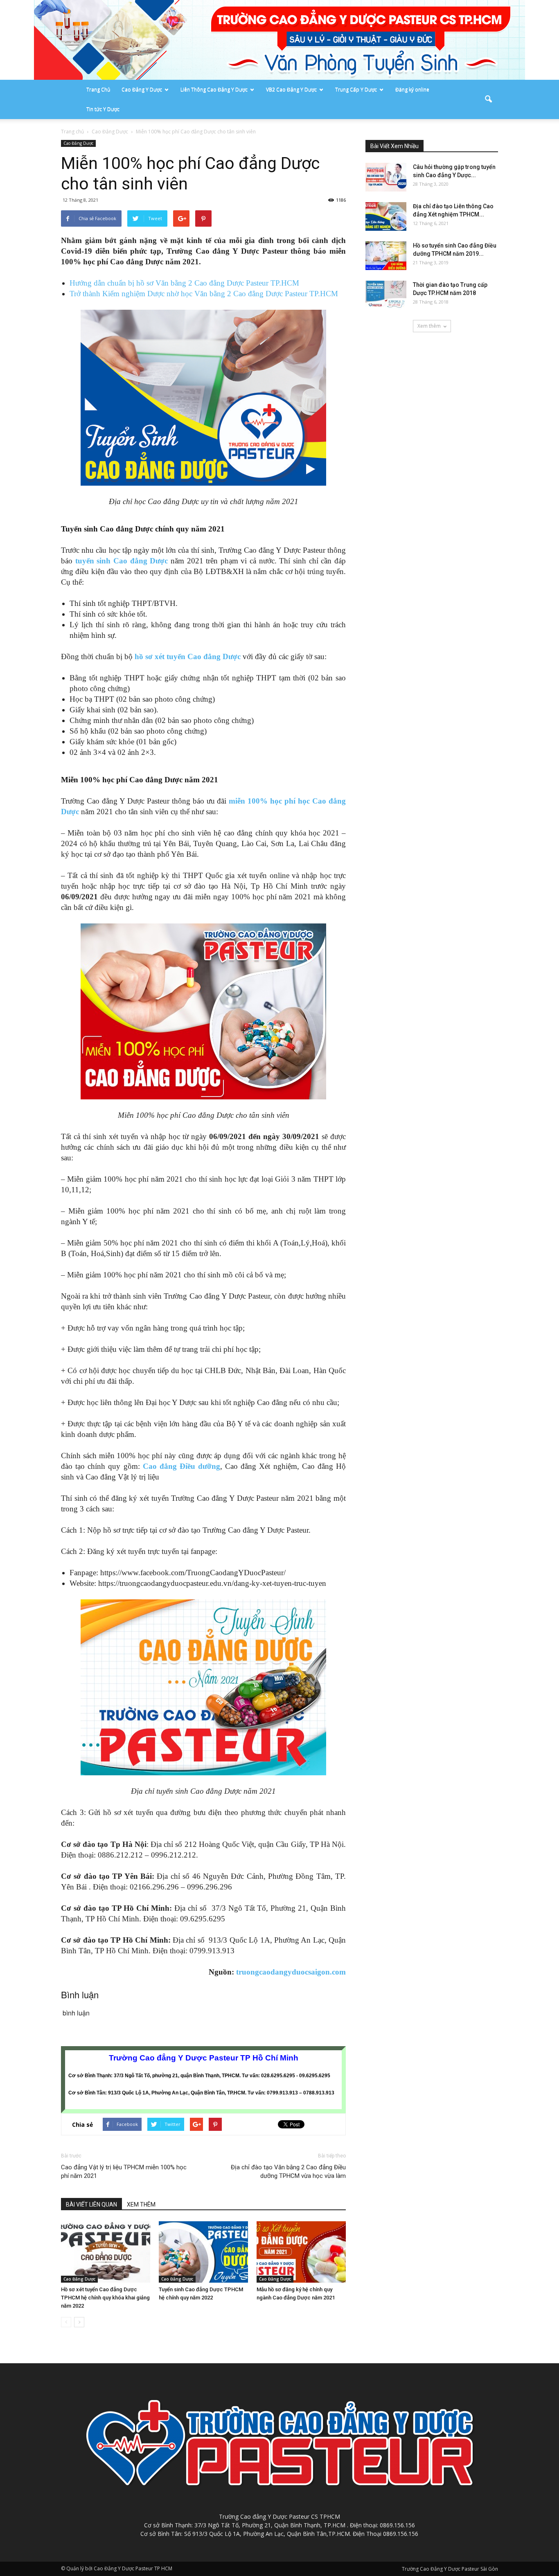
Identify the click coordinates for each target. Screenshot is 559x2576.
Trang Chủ (98, 89)
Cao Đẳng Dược (78, 143)
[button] (488, 99)
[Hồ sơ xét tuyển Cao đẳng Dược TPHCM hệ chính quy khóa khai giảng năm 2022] (106, 2252)
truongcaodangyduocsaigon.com (291, 1972)
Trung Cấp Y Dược (356, 89)
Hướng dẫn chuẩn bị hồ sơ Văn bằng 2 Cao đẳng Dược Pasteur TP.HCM (184, 283)
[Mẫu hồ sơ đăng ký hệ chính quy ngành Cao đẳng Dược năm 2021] (301, 2252)
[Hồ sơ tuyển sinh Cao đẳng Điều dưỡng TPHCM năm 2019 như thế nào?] (386, 256)
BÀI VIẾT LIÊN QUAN (91, 2204)
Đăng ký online (412, 89)
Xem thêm (429, 326)
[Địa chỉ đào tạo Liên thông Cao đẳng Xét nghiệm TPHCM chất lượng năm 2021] (386, 216)
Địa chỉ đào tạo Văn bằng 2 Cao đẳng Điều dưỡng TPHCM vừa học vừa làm (288, 2172)
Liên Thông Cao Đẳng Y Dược (214, 89)
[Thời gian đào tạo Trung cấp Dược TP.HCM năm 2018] (386, 295)
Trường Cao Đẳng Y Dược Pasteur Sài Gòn (450, 2569)
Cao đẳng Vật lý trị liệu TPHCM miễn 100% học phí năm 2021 (124, 2172)
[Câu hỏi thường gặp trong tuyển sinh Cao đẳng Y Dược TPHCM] (386, 177)
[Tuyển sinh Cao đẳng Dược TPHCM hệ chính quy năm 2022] (203, 2252)
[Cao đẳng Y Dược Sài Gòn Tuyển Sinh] (279, 40)
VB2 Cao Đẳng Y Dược (291, 89)
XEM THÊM (141, 2204)
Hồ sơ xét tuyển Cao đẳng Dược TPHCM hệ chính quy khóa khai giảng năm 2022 (105, 2298)
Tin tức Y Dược (103, 109)
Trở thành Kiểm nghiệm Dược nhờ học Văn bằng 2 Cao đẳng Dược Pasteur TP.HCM (204, 294)
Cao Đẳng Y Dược (142, 89)
